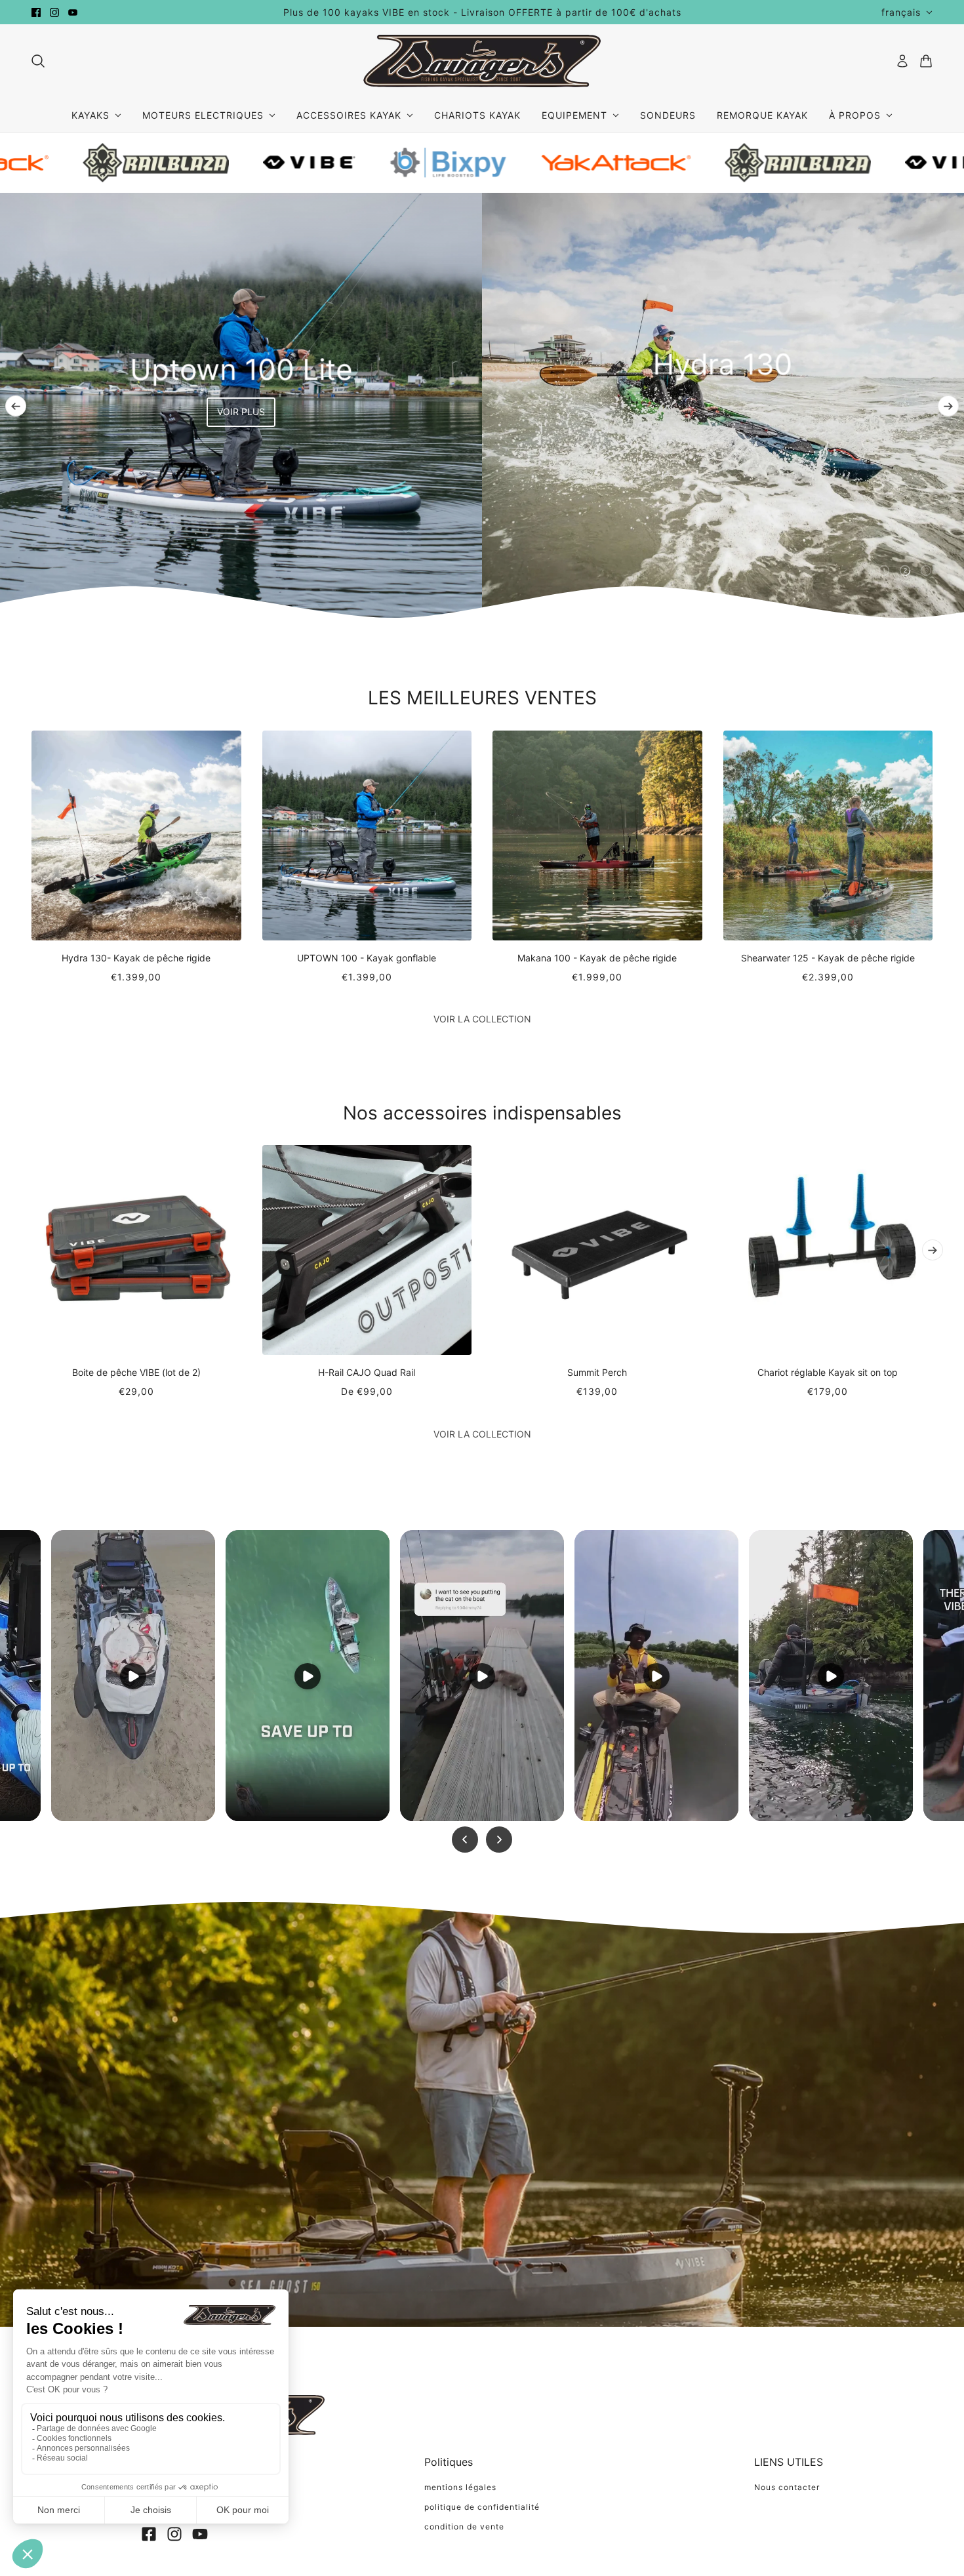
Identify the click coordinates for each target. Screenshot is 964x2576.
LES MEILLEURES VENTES (482, 698)
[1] (884, 571)
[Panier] (926, 61)
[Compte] (902, 61)
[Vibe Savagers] (482, 61)
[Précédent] (16, 406)
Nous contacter (787, 2487)
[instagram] (54, 12)
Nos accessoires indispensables (482, 1113)
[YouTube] (200, 2534)
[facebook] (36, 12)
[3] (926, 571)
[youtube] (73, 12)
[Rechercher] (38, 61)
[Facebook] (149, 2534)
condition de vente (464, 2526)
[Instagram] (174, 2534)
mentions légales (460, 2487)
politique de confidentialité (482, 2507)
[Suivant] (948, 406)
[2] (905, 571)
